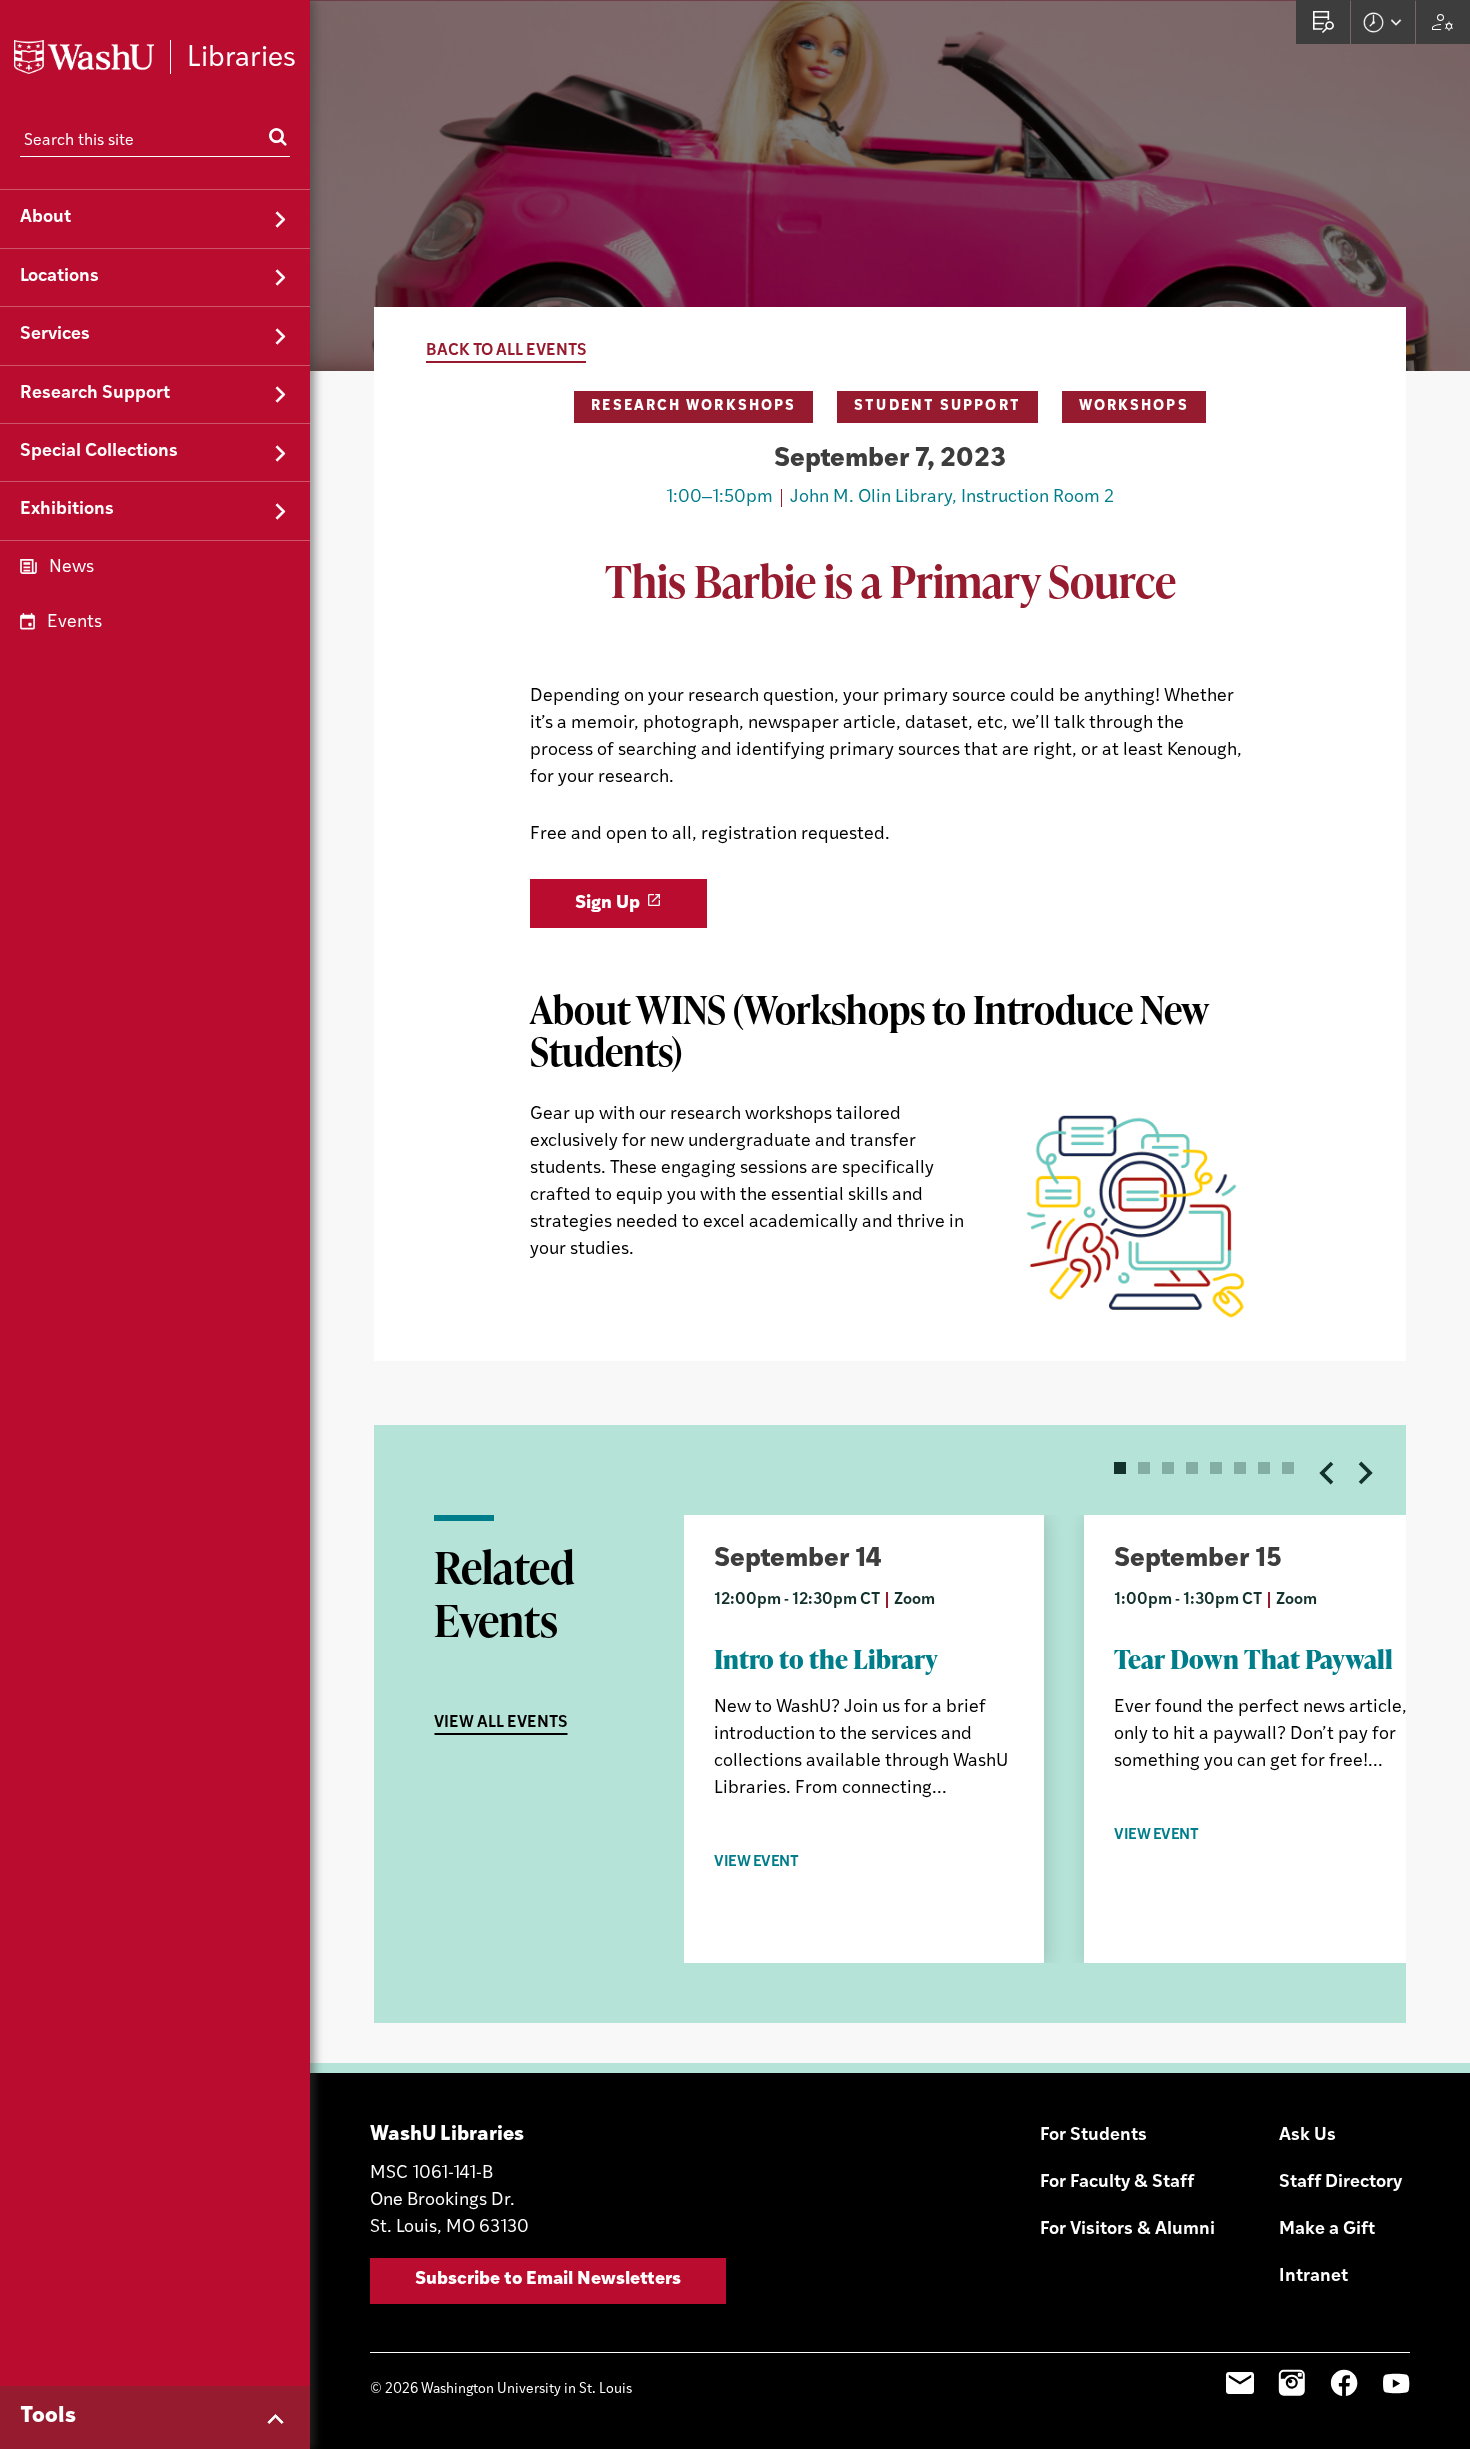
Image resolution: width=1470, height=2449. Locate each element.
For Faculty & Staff (1117, 2183)
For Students (1093, 2136)
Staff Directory (1340, 2183)
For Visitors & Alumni (1127, 2230)
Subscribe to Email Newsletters (548, 2280)
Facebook (1344, 2383)
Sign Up (607, 904)
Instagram (1292, 2383)
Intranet (1313, 2277)
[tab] (1120, 1468)
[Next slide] (1364, 1473)
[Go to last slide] (1328, 1473)
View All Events (500, 1723)
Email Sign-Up (1240, 2383)
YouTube (1396, 2383)
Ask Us (1307, 2136)
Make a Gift (1327, 2230)
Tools (48, 2416)
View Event (756, 1862)
